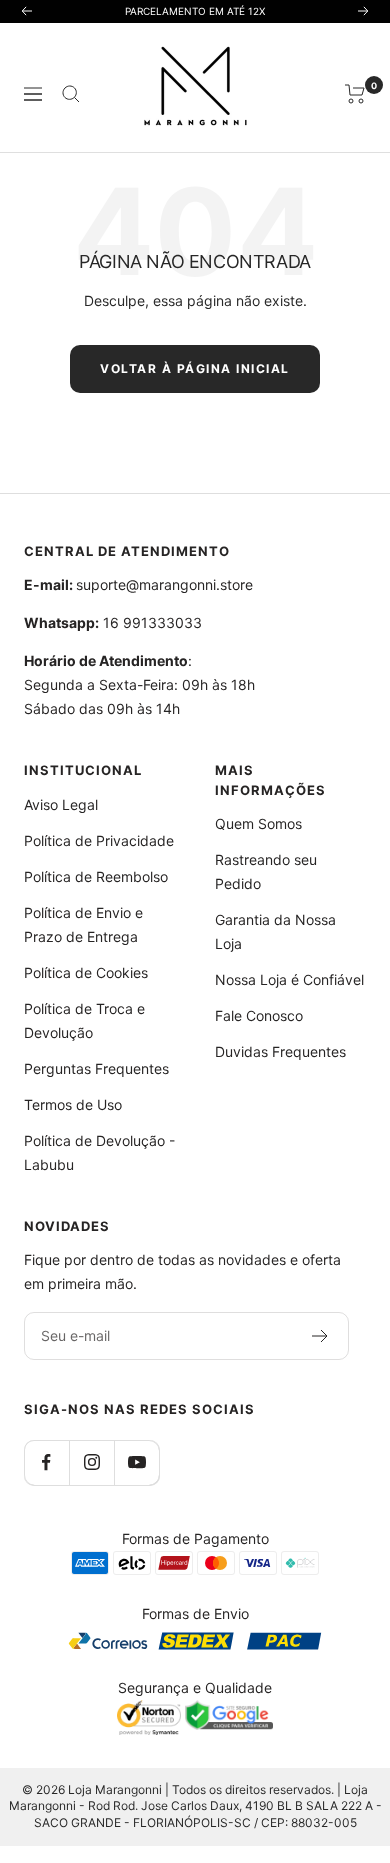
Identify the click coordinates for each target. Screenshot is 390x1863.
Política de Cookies (86, 972)
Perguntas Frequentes (96, 1068)
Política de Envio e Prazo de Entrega (83, 924)
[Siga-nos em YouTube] (136, 1462)
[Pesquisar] (71, 94)
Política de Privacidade (99, 840)
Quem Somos (258, 823)
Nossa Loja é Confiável (289, 979)
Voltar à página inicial (195, 368)
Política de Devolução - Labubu (99, 1152)
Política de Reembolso (96, 876)
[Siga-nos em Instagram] (91, 1462)
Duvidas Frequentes (280, 1051)
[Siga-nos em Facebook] (46, 1462)
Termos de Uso (73, 1104)
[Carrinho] (355, 94)
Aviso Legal (61, 804)
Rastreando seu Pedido (266, 871)
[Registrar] (320, 1336)
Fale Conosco (259, 1015)
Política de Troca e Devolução (84, 1020)
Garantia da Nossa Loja (275, 931)
